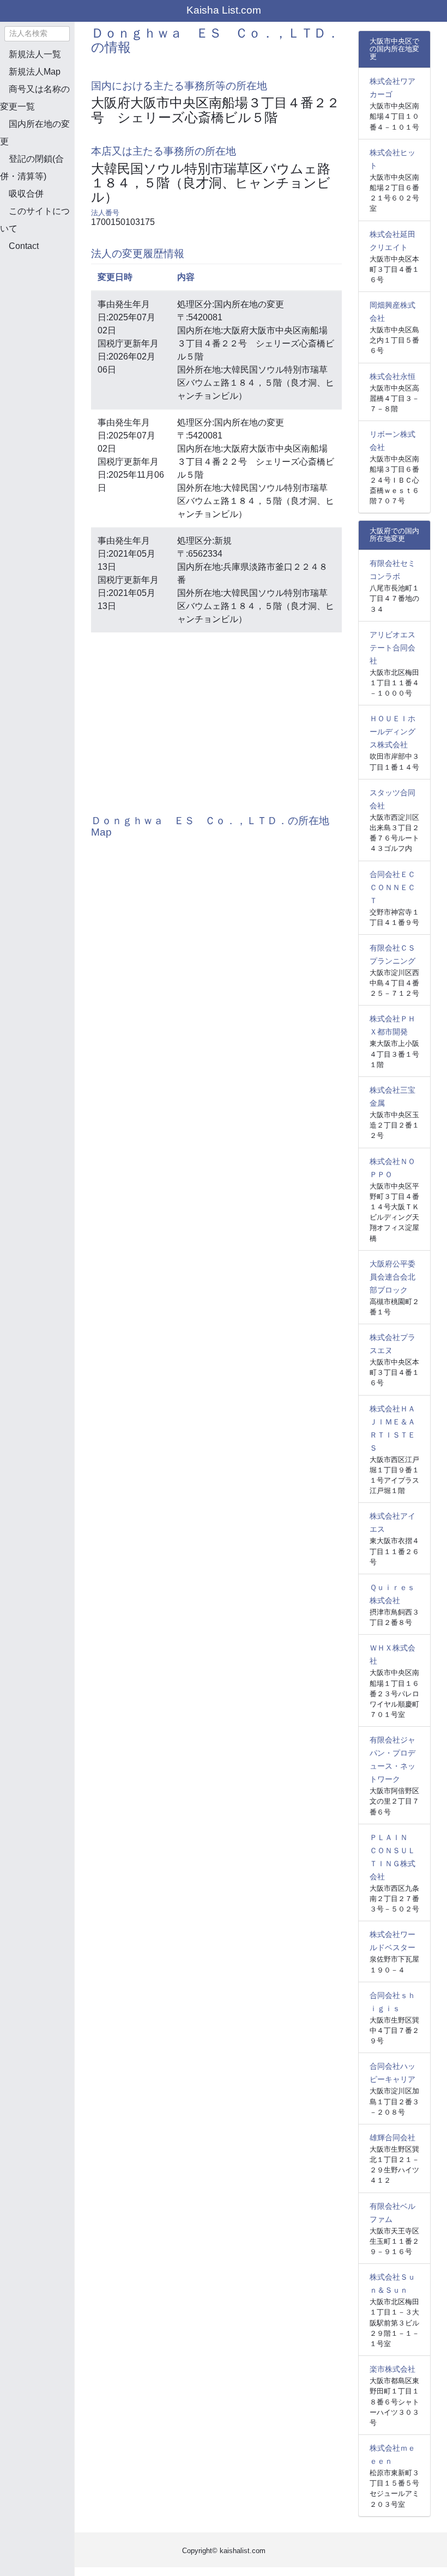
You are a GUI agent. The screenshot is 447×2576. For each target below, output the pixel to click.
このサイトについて (35, 220)
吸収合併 (26, 194)
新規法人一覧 (35, 54)
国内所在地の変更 (35, 133)
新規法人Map (35, 72)
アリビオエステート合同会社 (392, 648)
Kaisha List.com (224, 10)
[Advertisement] (55, 318)
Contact (24, 246)
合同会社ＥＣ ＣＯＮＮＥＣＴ (396, 887)
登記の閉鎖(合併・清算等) (32, 168)
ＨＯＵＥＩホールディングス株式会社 (392, 732)
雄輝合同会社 (392, 2137)
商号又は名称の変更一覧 (35, 98)
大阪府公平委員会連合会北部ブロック (392, 1277)
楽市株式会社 (392, 2369)
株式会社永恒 (392, 376)
